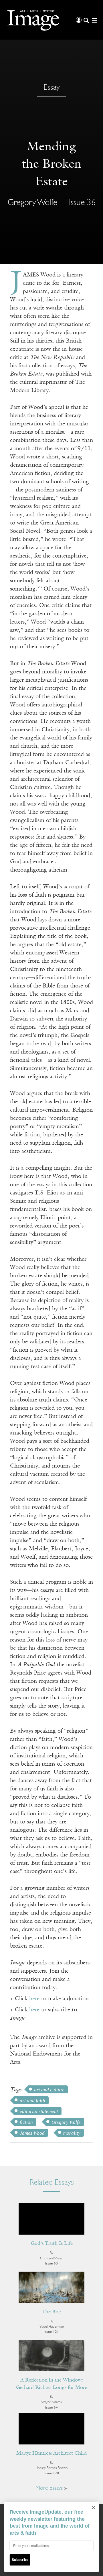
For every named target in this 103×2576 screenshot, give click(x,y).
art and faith (32, 2101)
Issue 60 (51, 2264)
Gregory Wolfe (66, 2122)
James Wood (32, 2133)
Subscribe (20, 2560)
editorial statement (39, 2111)
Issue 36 (82, 203)
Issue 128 (52, 2473)
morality (72, 2133)
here (34, 1999)
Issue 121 (52, 2332)
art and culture (49, 2090)
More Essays (50, 2488)
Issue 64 (51, 2408)
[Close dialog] (94, 2507)
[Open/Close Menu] (94, 20)
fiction (26, 2122)
